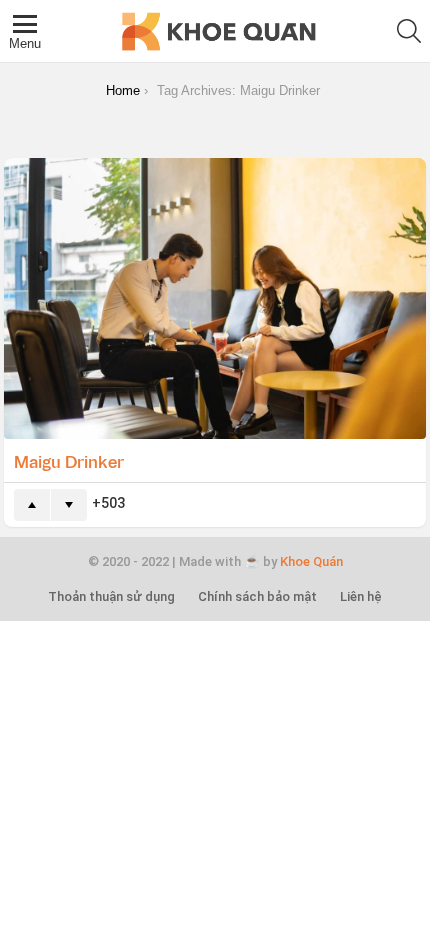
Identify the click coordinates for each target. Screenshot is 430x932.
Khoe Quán (311, 561)
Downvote (69, 505)
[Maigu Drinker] (215, 298)
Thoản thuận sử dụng (111, 596)
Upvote (32, 505)
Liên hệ (361, 596)
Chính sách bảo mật (257, 596)
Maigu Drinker (69, 461)
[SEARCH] (409, 31)
